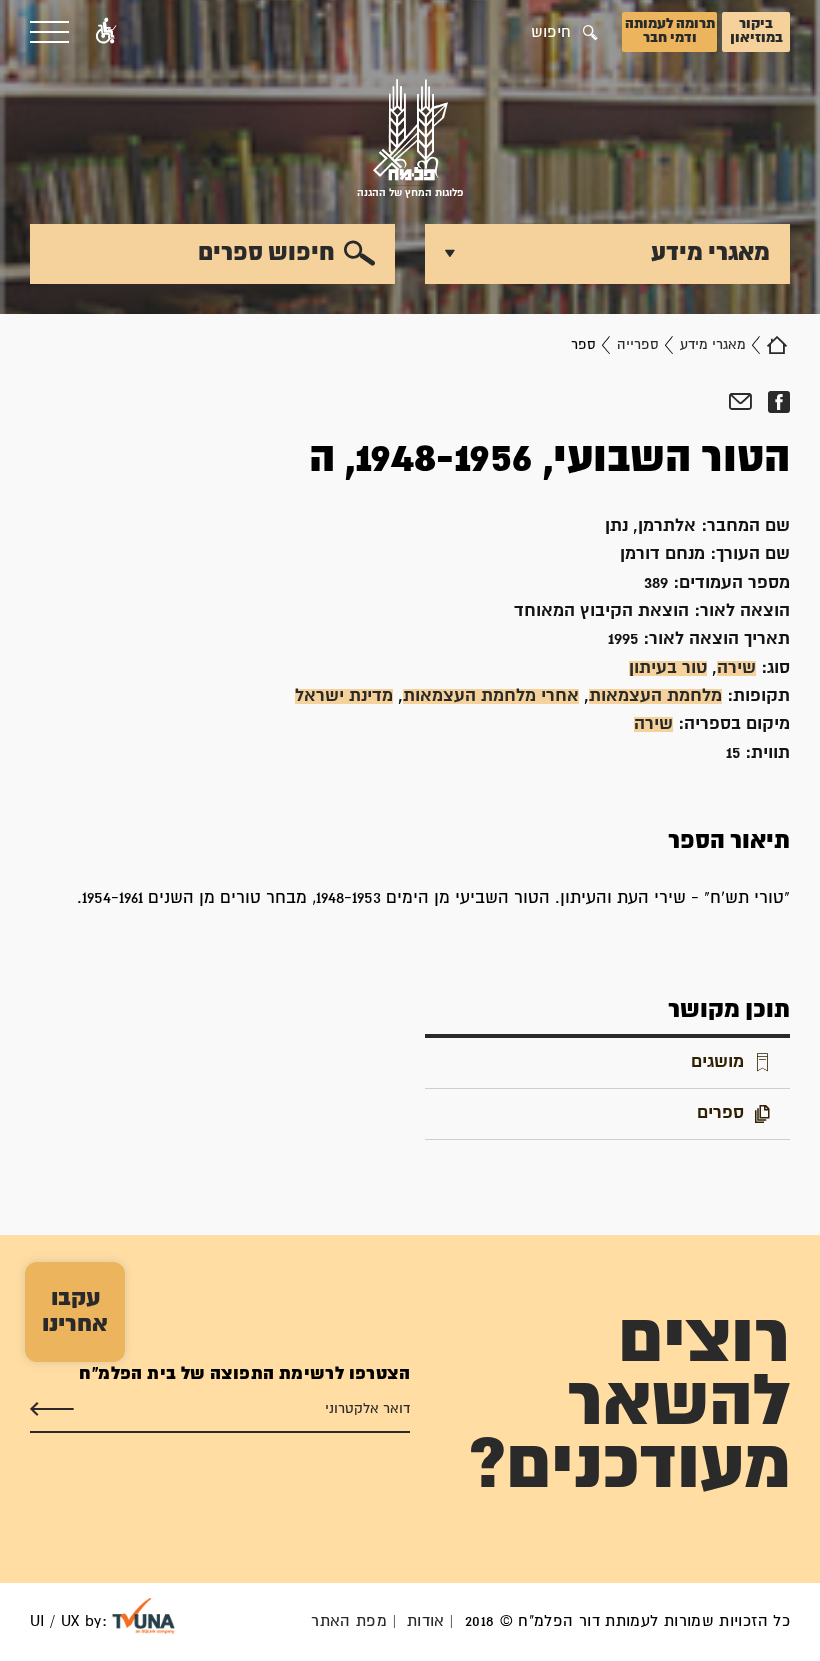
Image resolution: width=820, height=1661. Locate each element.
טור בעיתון (668, 668)
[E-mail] (740, 402)
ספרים (720, 1113)
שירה (736, 668)
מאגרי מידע (713, 345)
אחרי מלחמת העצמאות (491, 696)
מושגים (717, 1062)
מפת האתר (349, 1621)
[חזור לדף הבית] (777, 345)
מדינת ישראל (344, 696)
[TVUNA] (143, 1616)
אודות (426, 1621)
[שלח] (52, 1409)
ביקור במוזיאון (756, 31)
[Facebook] (778, 402)
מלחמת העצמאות (655, 696)
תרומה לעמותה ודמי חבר (670, 31)
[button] (106, 32)
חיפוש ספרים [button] (266, 253)
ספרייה (638, 345)
